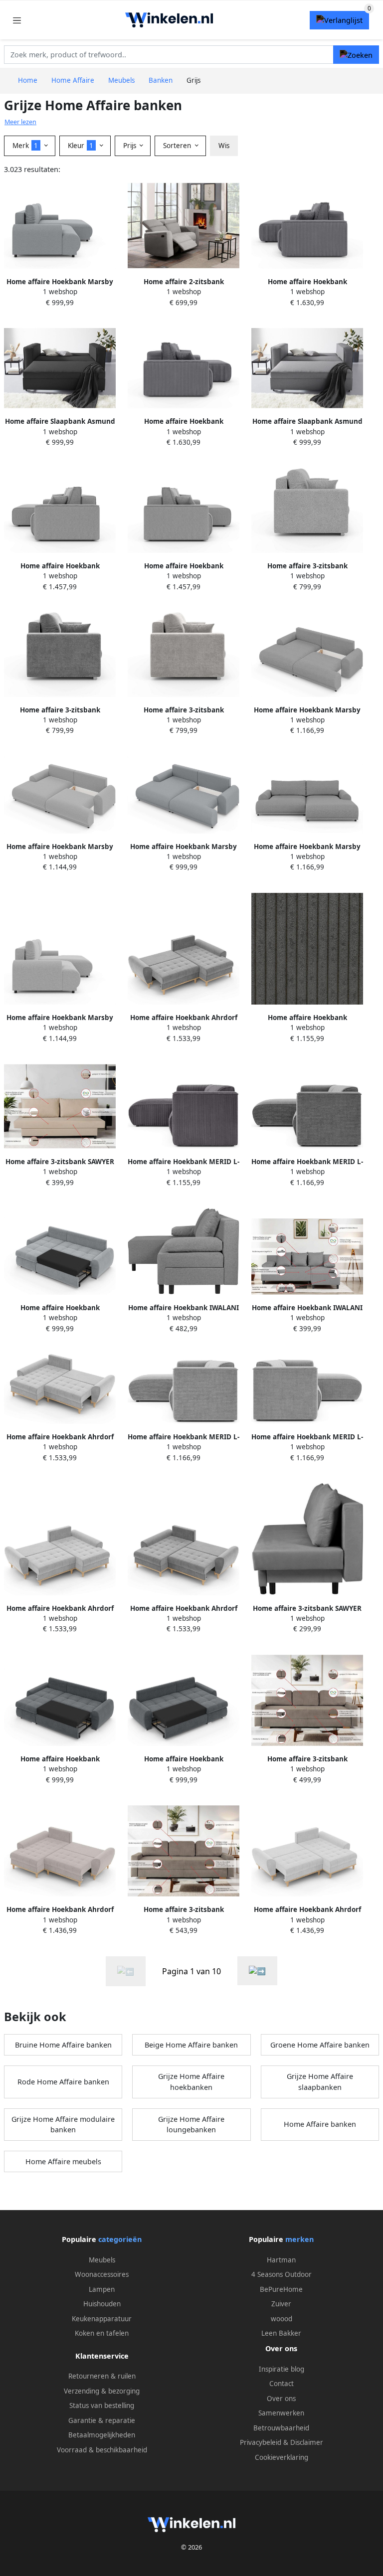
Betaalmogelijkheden (102, 2435)
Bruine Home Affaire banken (63, 2045)
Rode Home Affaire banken (63, 2082)
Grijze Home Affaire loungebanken (191, 2125)
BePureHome (281, 2289)
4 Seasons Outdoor (282, 2274)
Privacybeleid (261, 2442)
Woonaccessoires (102, 2274)
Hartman (281, 2260)
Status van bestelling (102, 2405)
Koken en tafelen (102, 2333)
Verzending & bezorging (102, 2391)
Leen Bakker (281, 2333)
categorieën (120, 2239)
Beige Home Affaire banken (191, 2045)
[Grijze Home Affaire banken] (257, 1971)
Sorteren (178, 146)
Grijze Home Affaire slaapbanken (320, 2082)
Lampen (102, 2289)
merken (299, 2239)
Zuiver (281, 2304)
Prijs (131, 146)
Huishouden (102, 2304)
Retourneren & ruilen (102, 2376)
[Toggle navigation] (17, 20)
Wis (224, 146)
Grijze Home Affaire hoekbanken (191, 2082)
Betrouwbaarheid (281, 2428)
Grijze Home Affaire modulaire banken (63, 2125)
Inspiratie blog (282, 2369)
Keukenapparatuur (102, 2319)
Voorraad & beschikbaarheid (102, 2450)
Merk (25, 146)
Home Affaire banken (320, 2124)
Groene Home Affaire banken (320, 2045)
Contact (282, 2384)
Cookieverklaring (282, 2457)
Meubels (102, 2260)
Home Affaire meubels (63, 2161)
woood (282, 2319)
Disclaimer (307, 2442)
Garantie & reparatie (102, 2420)
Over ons (281, 2399)
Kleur (81, 146)
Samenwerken (281, 2413)
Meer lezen (20, 122)
